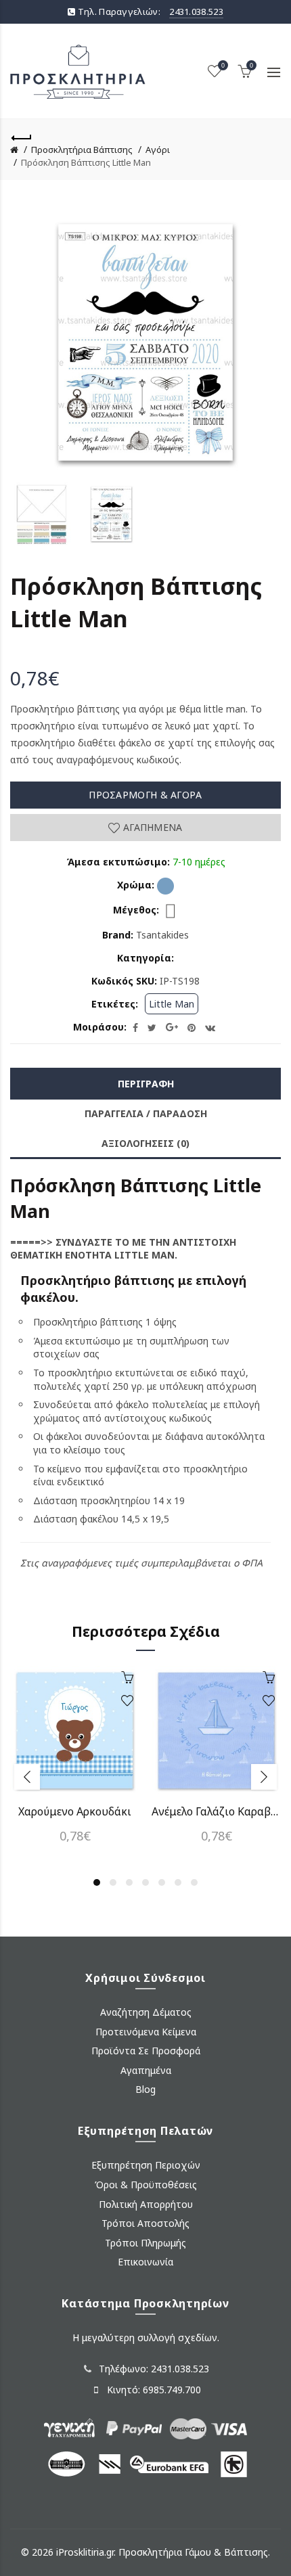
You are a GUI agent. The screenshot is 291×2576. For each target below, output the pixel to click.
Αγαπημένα (151, 827)
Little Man (172, 1004)
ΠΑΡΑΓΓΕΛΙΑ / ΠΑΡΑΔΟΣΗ (146, 1113)
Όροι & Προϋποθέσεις (146, 2185)
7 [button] (194, 1882)
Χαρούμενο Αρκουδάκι (75, 1811)
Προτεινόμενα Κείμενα (146, 2032)
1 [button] (97, 1882)
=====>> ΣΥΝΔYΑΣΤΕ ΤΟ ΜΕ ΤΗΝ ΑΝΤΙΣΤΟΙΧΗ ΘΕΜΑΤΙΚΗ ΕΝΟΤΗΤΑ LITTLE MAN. (123, 1249)
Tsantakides (162, 935)
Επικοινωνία (145, 2262)
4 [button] (145, 1882)
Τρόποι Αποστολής (145, 2223)
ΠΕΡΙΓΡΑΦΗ (146, 1084)
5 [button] (162, 1882)
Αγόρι (158, 150)
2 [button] (113, 1882)
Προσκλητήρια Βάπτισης (82, 150)
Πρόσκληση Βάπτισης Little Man (86, 162)
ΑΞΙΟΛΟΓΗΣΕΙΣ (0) (145, 1143)
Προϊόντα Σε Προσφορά (146, 2051)
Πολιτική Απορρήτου (146, 2204)
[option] (42, 514)
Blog (145, 2089)
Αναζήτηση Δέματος (146, 2012)
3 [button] (129, 1882)
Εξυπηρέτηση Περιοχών (146, 2165)
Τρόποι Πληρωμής (145, 2243)
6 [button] (178, 1882)
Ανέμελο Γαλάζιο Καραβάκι (216, 1811)
